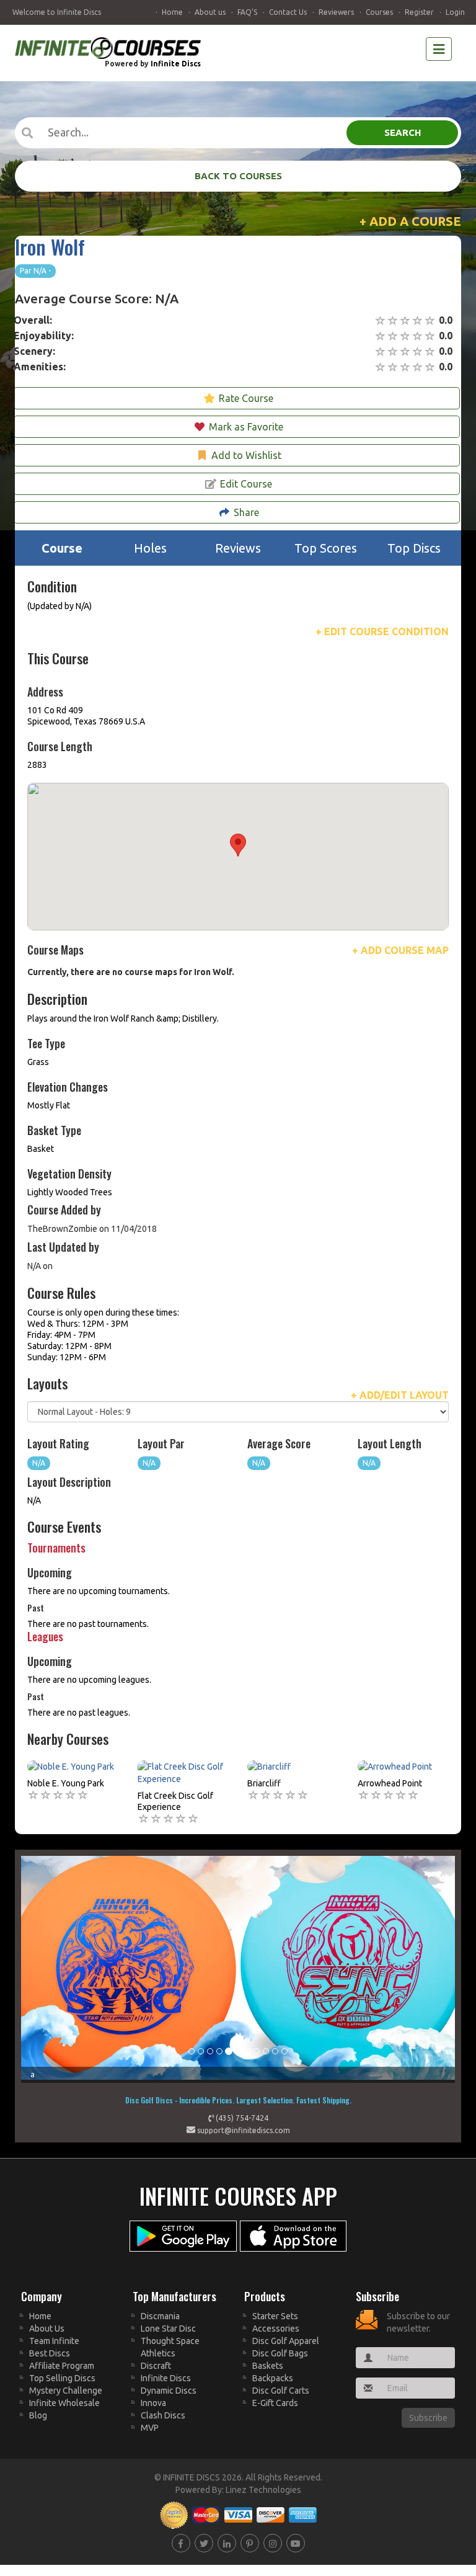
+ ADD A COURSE (410, 221)
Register (419, 12)
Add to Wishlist (246, 455)
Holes (150, 548)
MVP (150, 2428)
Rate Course (246, 398)
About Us (47, 2329)
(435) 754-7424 (241, 2118)
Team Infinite (54, 2341)
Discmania (160, 2316)
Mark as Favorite (246, 427)
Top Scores (326, 548)
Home (172, 12)
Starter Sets (275, 2316)
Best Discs (50, 2353)
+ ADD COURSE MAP (400, 950)
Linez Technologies (263, 2490)
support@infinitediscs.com (243, 2130)
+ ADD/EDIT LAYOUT (400, 1395)
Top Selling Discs (62, 2378)
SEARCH (403, 132)
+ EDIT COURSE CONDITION (382, 631)
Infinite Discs (176, 64)
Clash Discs (163, 2415)
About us (210, 12)
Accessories (276, 2329)
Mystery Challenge (66, 2391)
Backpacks (273, 2378)
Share (246, 512)
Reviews (238, 548)
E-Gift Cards (275, 2403)
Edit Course (246, 484)
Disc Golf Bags (280, 2353)
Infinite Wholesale (64, 2403)
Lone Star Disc (168, 2329)
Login (455, 12)
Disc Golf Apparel (286, 2341)
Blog (38, 2415)
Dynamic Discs (169, 2391)
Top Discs (414, 548)
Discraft (156, 2366)
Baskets (268, 2366)
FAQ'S (247, 12)
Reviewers (336, 12)
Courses (379, 12)
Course (62, 548)
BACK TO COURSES (238, 176)
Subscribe (428, 2418)
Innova (153, 2403)
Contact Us (288, 12)
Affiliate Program (62, 2366)
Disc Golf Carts (281, 2391)
